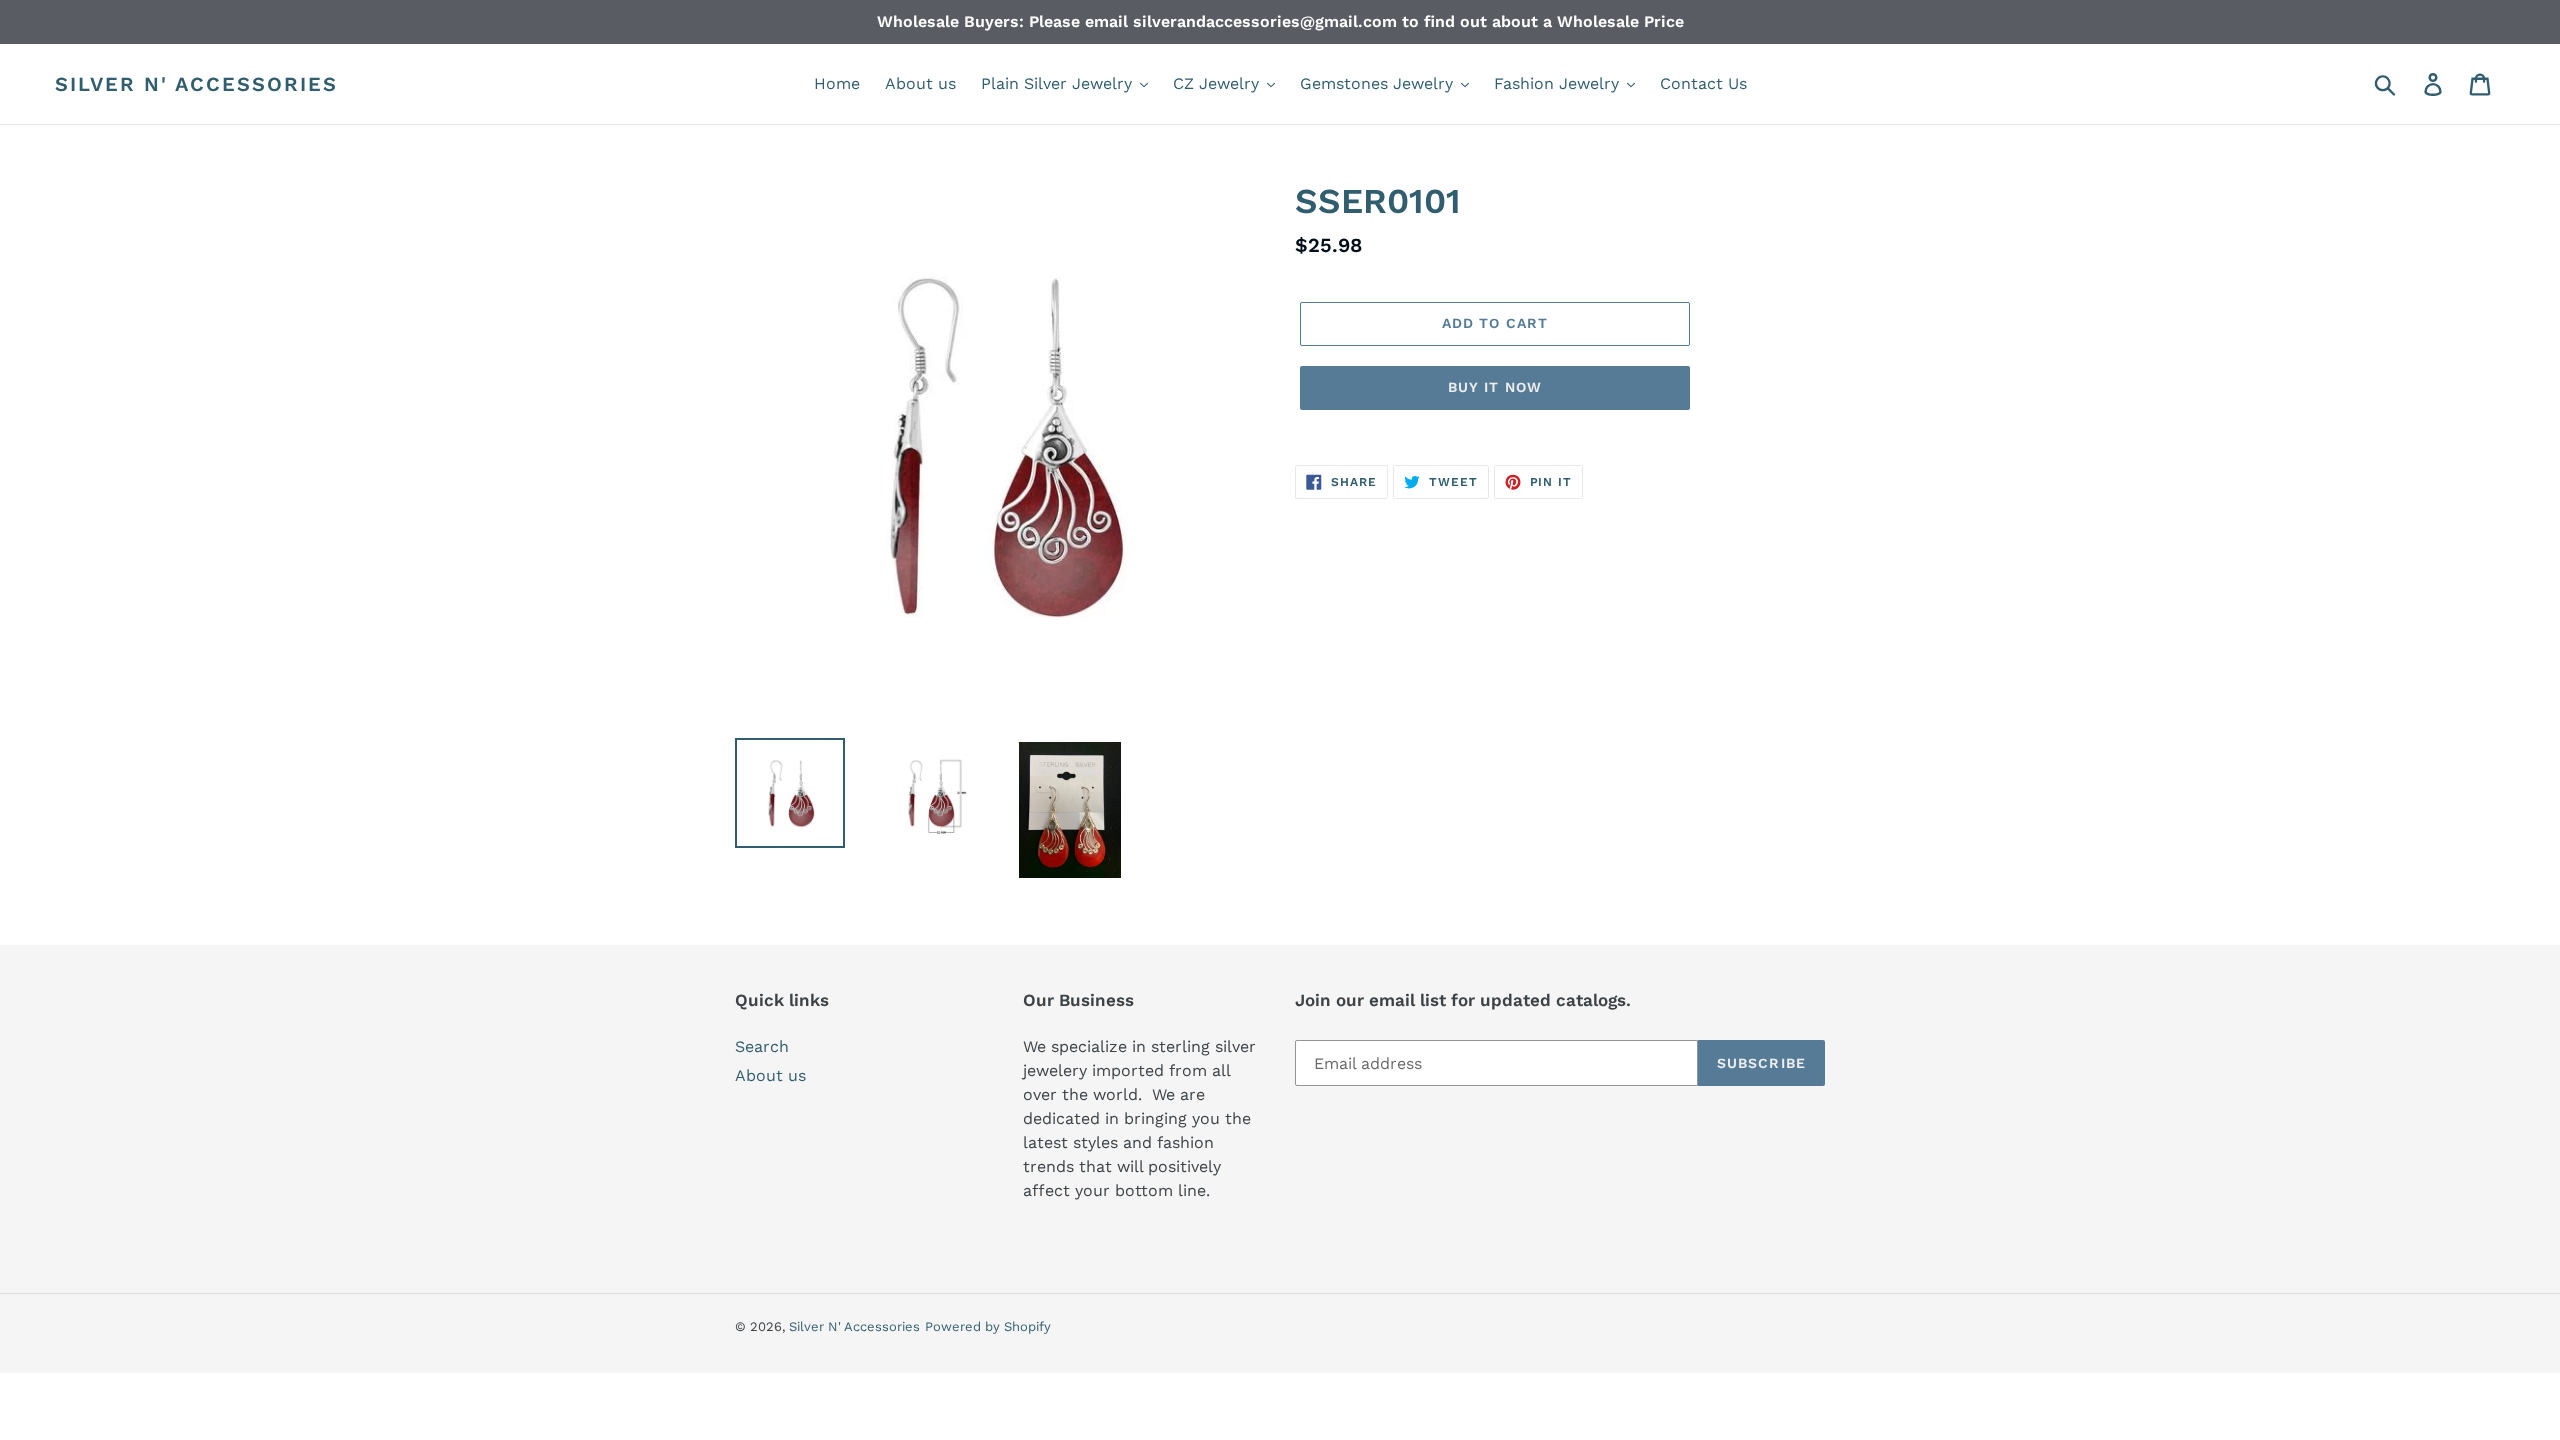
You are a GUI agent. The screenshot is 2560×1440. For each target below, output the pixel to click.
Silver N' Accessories (196, 84)
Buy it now (1495, 387)
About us (770, 1075)
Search (762, 1046)
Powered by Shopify (988, 1326)
